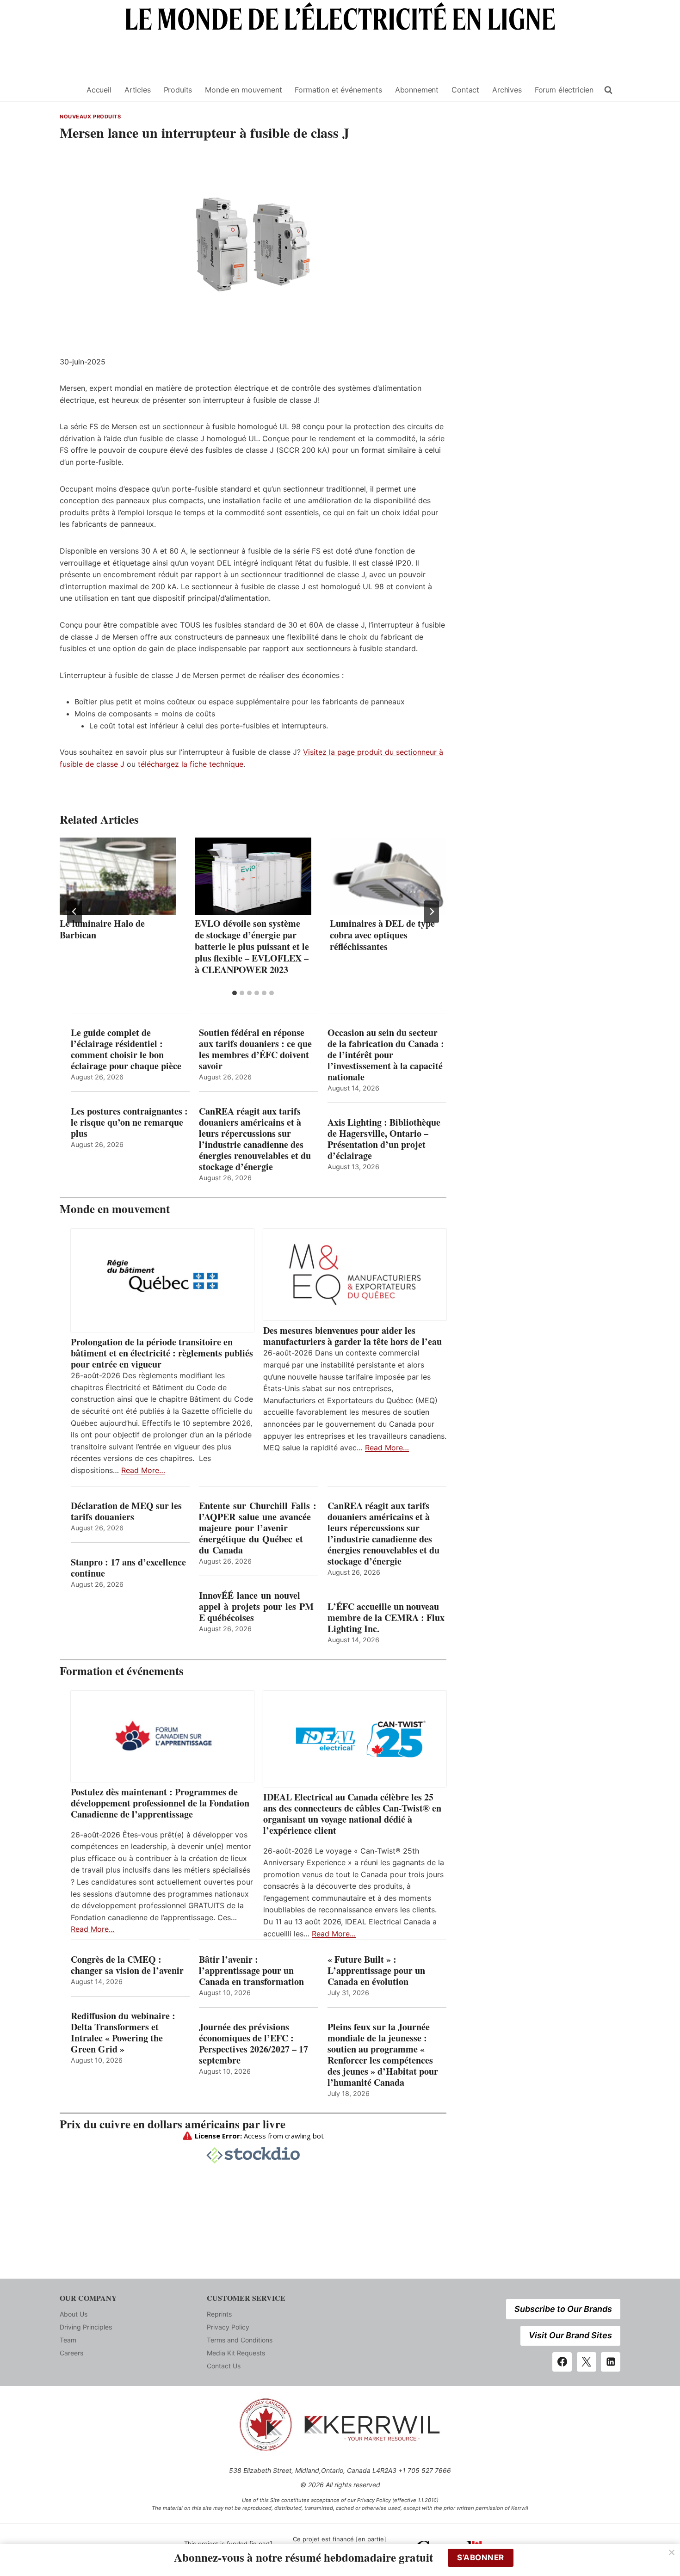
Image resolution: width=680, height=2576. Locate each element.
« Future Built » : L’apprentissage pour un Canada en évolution (376, 1971)
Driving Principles (86, 2327)
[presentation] (118, 876)
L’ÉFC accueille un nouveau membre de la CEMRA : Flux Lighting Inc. (386, 1618)
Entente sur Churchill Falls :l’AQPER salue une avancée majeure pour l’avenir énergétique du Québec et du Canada (258, 1528)
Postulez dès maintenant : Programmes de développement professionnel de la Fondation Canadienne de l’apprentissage (160, 1803)
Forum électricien (564, 90)
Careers (71, 2353)
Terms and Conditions (240, 2340)
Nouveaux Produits (90, 117)
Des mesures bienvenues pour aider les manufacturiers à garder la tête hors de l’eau (352, 1336)
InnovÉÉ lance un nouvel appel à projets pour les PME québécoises (256, 1607)
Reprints (219, 2314)
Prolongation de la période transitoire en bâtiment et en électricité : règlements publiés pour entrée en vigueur (162, 1353)
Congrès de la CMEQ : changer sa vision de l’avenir (127, 1965)
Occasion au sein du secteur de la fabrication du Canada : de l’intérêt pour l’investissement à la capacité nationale (386, 1055)
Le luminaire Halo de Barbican (102, 929)
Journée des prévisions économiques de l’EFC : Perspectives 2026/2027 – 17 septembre (253, 2044)
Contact (465, 90)
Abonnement (417, 90)
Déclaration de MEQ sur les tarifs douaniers (126, 1511)
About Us (74, 2314)
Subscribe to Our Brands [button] (563, 2309)
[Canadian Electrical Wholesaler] (68, 90)
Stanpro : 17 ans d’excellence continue (128, 1568)
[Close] (672, 2552)
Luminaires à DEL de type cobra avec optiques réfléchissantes (382, 935)
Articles (138, 90)
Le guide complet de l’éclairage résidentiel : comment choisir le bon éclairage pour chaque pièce (126, 1049)
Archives (507, 90)
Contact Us (224, 2366)
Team (68, 2340)
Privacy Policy (228, 2327)
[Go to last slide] (74, 912)
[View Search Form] (608, 90)
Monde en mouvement (243, 90)
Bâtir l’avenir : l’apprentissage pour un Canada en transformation (251, 1971)
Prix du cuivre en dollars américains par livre (173, 2124)
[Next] (432, 912)
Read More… (143, 1470)
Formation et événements (338, 90)
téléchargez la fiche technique (191, 764)
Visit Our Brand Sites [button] (570, 2335)
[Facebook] (562, 2362)
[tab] (235, 993)
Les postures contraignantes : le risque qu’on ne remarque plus (129, 1122)
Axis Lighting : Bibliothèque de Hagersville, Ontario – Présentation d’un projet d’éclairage (384, 1139)
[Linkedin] (611, 2362)
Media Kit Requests (236, 2353)
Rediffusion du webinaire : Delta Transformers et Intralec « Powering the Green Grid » (123, 2033)
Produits (178, 90)
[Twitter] (587, 2362)
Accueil (99, 90)
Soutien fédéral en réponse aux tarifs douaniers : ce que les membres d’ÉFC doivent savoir (255, 1049)
